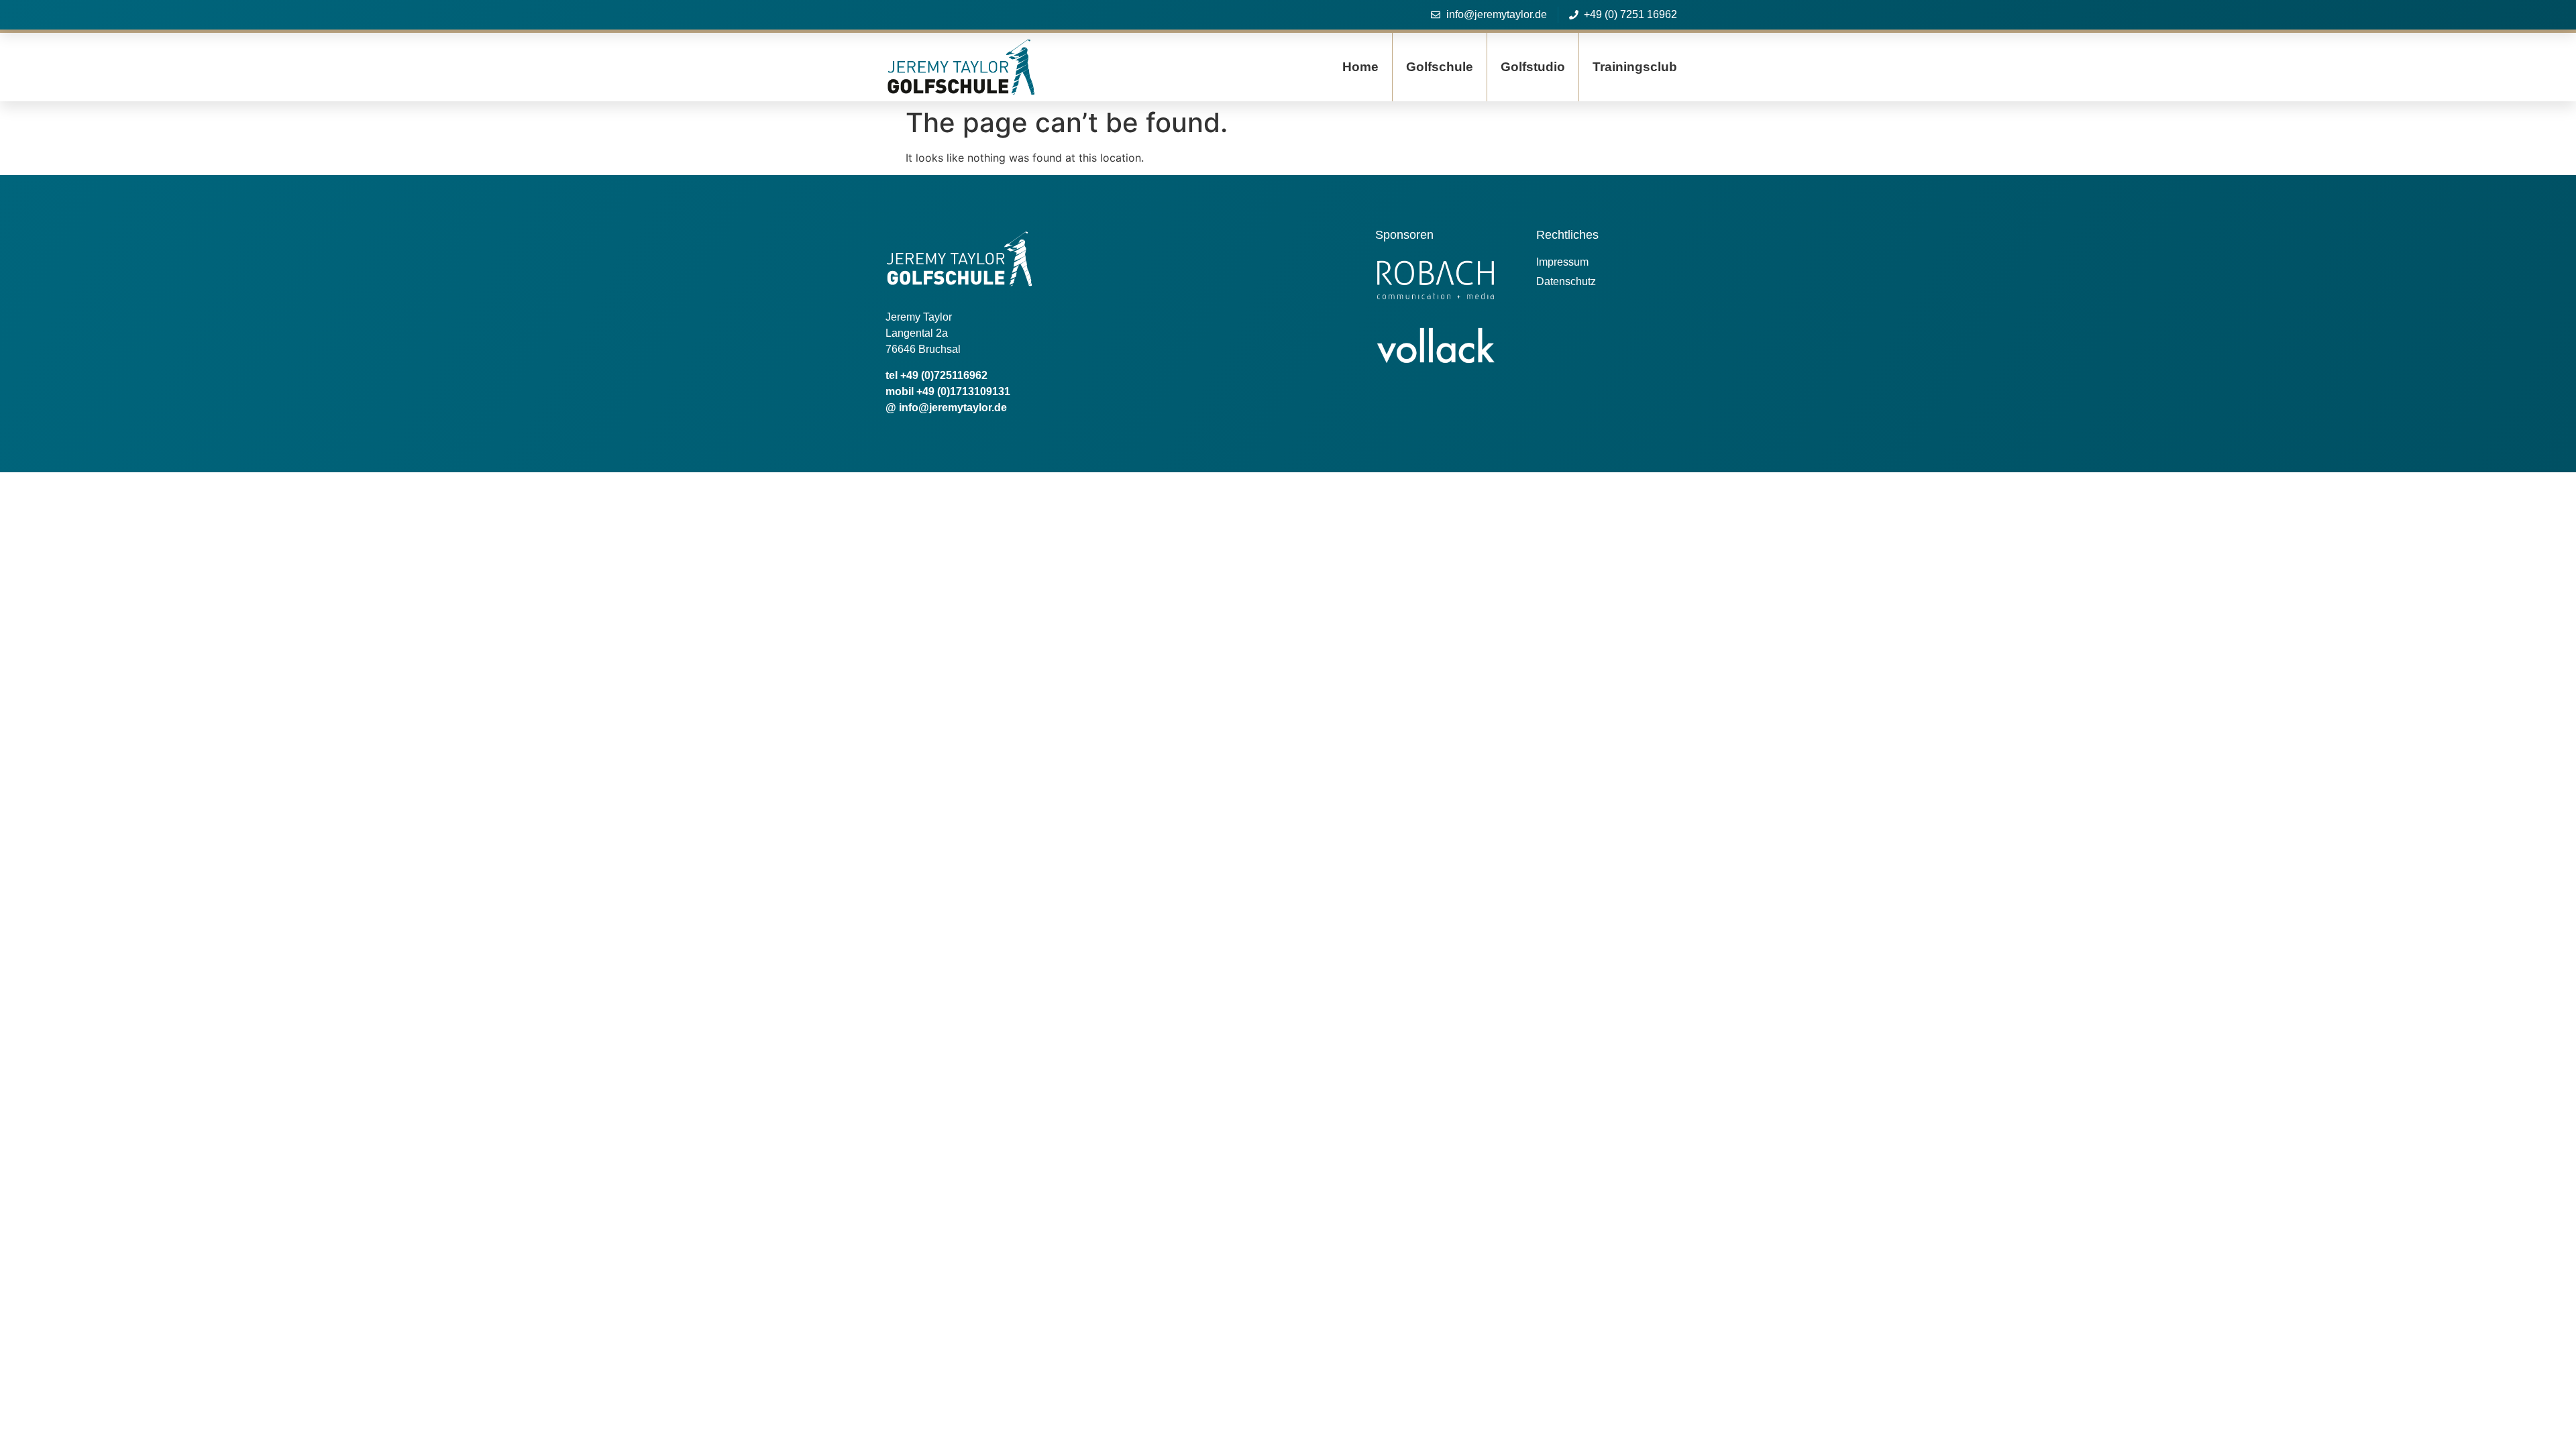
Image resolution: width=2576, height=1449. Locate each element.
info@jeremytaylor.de (953, 408)
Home (1360, 67)
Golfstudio (1533, 67)
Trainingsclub (1635, 67)
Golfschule (1440, 67)
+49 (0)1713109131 (963, 391)
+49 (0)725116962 (944, 375)
